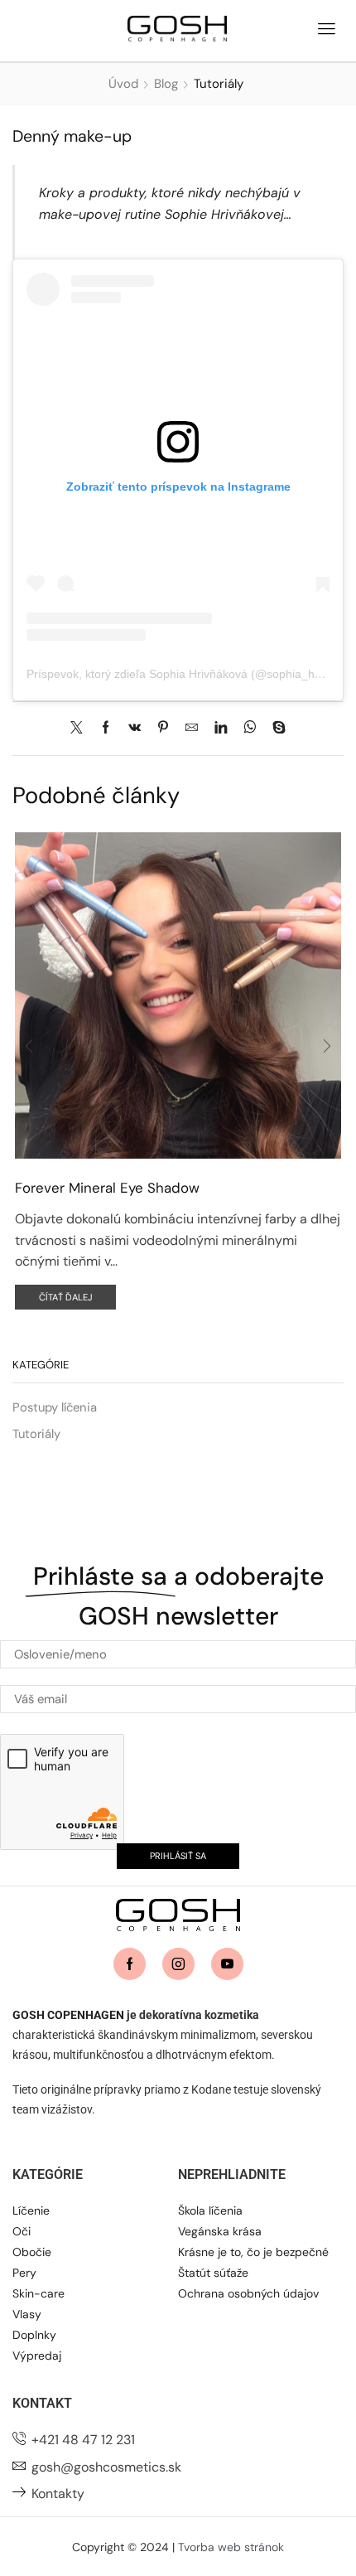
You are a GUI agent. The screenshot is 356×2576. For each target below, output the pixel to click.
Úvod (123, 84)
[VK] (135, 729)
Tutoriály (219, 84)
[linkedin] (221, 729)
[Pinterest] (163, 729)
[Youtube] (227, 1964)
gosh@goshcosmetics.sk (106, 2467)
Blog (166, 84)
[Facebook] (106, 729)
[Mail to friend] (192, 729)
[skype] (275, 729)
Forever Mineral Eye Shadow (107, 1188)
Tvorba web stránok (231, 2547)
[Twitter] (81, 729)
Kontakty (58, 2494)
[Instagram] (178, 1964)
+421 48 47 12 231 (83, 2440)
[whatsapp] (250, 729)
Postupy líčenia (55, 1407)
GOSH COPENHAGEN (68, 2015)
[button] (326, 27)
